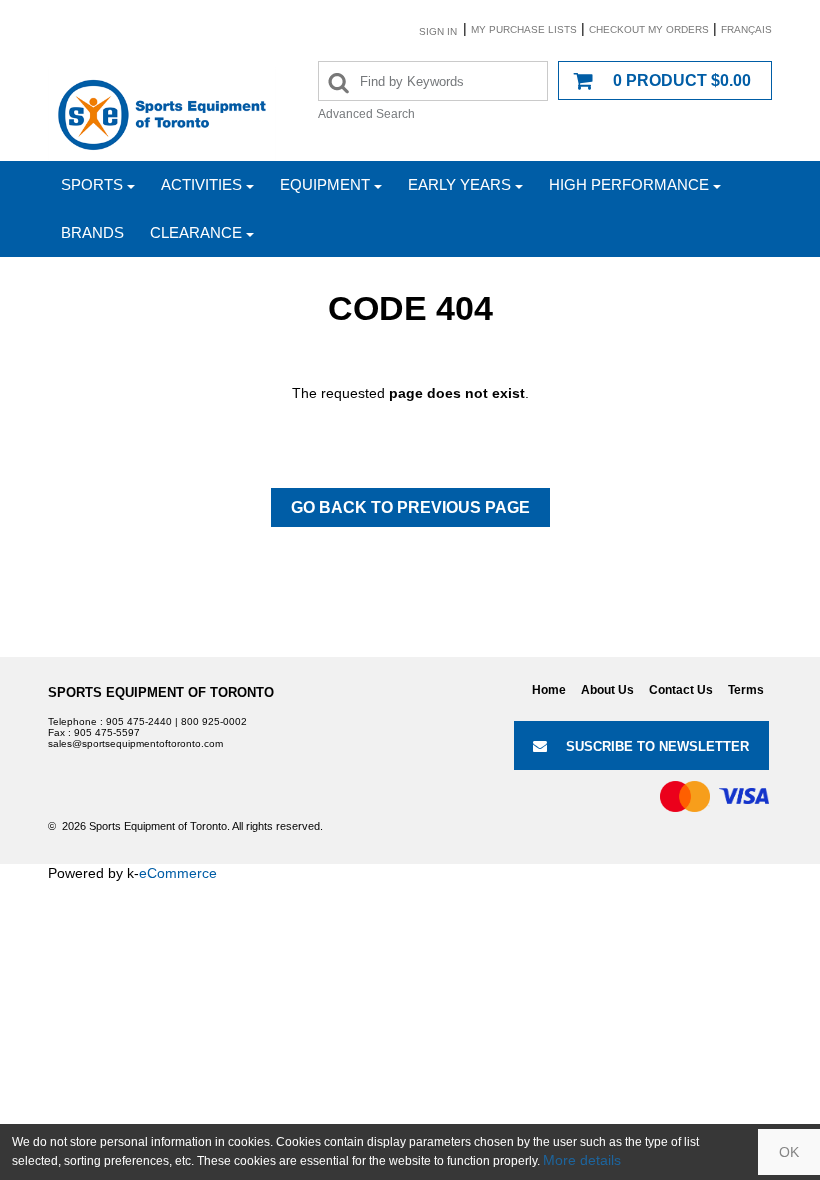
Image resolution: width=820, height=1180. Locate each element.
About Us (607, 690)
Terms (746, 690)
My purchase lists (524, 29)
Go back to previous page (410, 507)
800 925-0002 (214, 721)
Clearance (196, 232)
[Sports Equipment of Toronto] (162, 114)
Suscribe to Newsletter (657, 746)
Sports (92, 184)
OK (789, 1152)
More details (582, 1160)
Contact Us (681, 690)
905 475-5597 (107, 732)
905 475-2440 (139, 721)
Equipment (325, 184)
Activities (201, 184)
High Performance (629, 184)
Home (549, 690)
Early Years (459, 184)
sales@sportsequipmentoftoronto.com (135, 743)
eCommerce (178, 873)
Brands (92, 232)
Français (746, 29)
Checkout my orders (649, 29)
